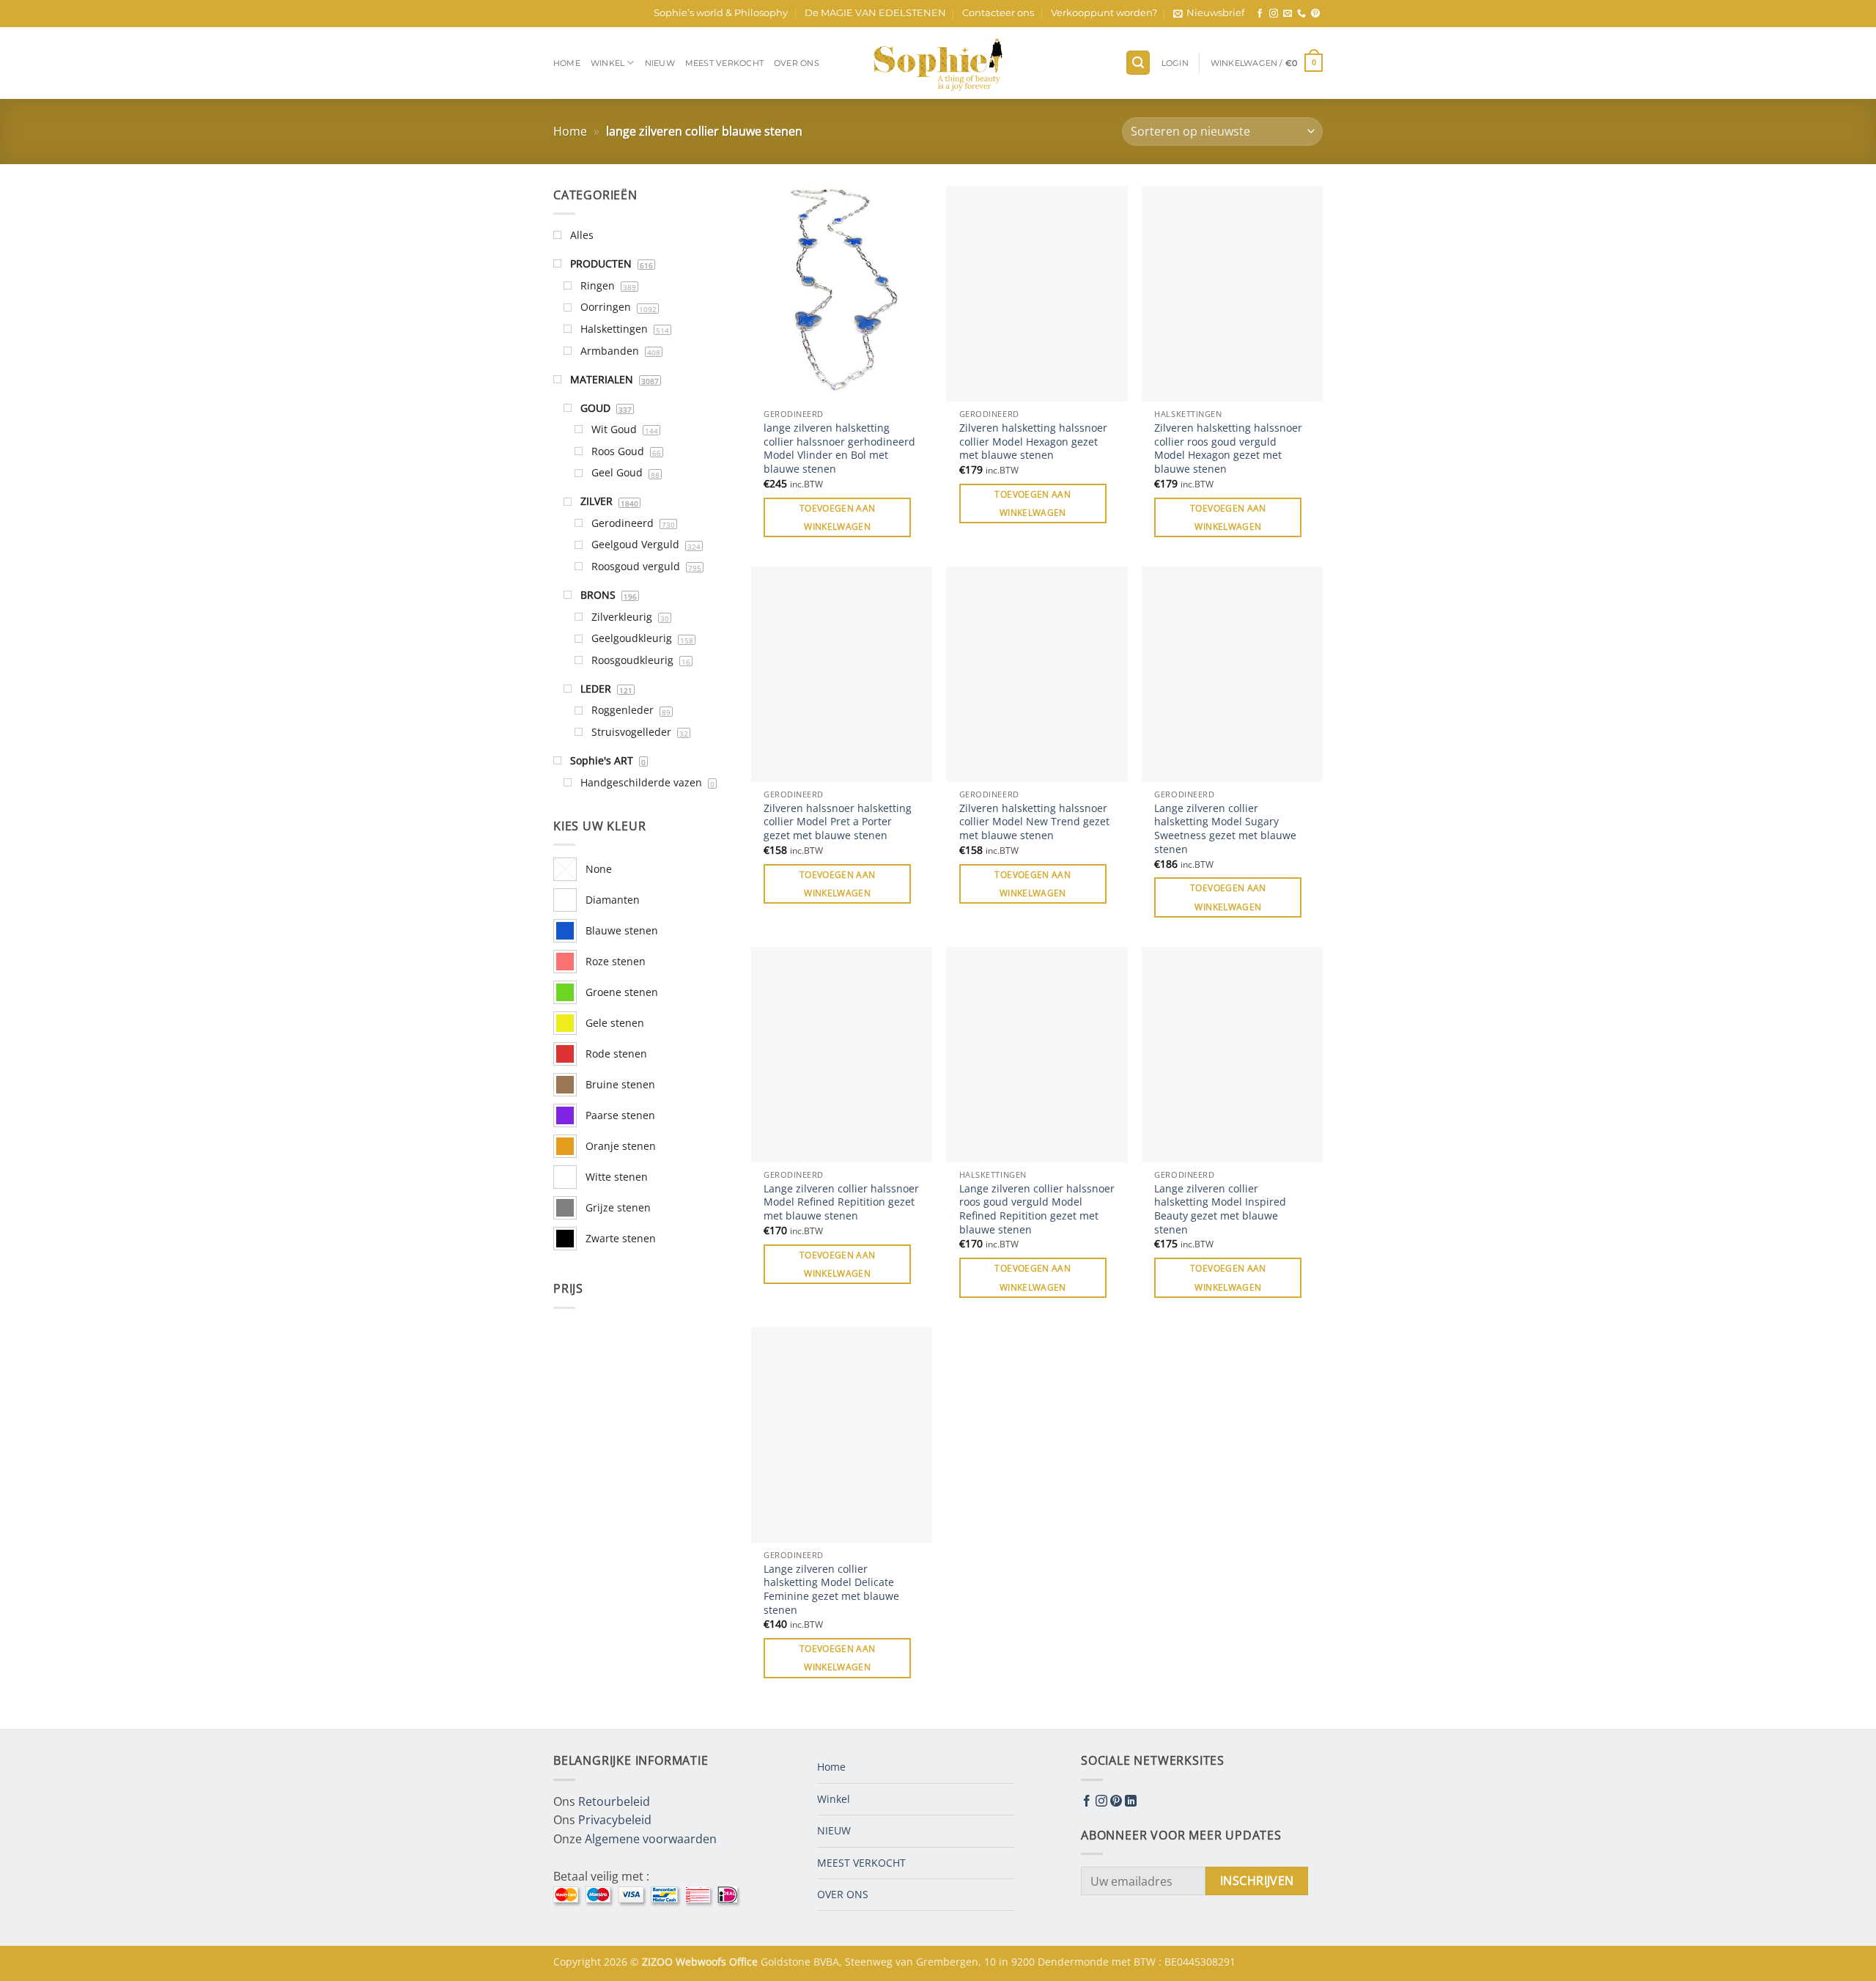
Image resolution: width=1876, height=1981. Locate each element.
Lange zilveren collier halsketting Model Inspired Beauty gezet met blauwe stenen (1220, 1209)
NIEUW (660, 63)
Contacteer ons (998, 13)
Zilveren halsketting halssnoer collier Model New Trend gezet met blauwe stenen (1034, 822)
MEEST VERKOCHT (724, 63)
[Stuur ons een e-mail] (1288, 14)
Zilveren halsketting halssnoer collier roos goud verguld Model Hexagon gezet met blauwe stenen (1228, 449)
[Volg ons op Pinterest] (1315, 14)
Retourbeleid (614, 1801)
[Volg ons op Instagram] (1274, 14)
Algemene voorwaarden (651, 1839)
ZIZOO (659, 1962)
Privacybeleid (615, 1820)
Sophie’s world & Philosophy (721, 13)
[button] (1209, 13)
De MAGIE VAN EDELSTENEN (875, 13)
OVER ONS (797, 63)
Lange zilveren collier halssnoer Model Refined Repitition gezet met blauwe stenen (841, 1202)
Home (567, 63)
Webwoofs (702, 1962)
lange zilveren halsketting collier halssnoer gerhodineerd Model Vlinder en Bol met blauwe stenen (839, 449)
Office (745, 1962)
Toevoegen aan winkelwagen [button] (838, 517)
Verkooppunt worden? (1104, 13)
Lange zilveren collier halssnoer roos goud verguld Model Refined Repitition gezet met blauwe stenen (1037, 1209)
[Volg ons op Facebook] (1260, 14)
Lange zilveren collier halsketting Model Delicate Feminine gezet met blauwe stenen (831, 1590)
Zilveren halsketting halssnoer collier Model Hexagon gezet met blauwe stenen (1033, 442)
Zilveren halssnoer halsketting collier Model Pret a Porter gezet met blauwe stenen (838, 822)
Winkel (608, 63)
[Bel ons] (1301, 14)
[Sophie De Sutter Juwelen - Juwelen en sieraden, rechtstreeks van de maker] (938, 63)
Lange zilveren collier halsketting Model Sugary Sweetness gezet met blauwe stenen (1225, 829)
